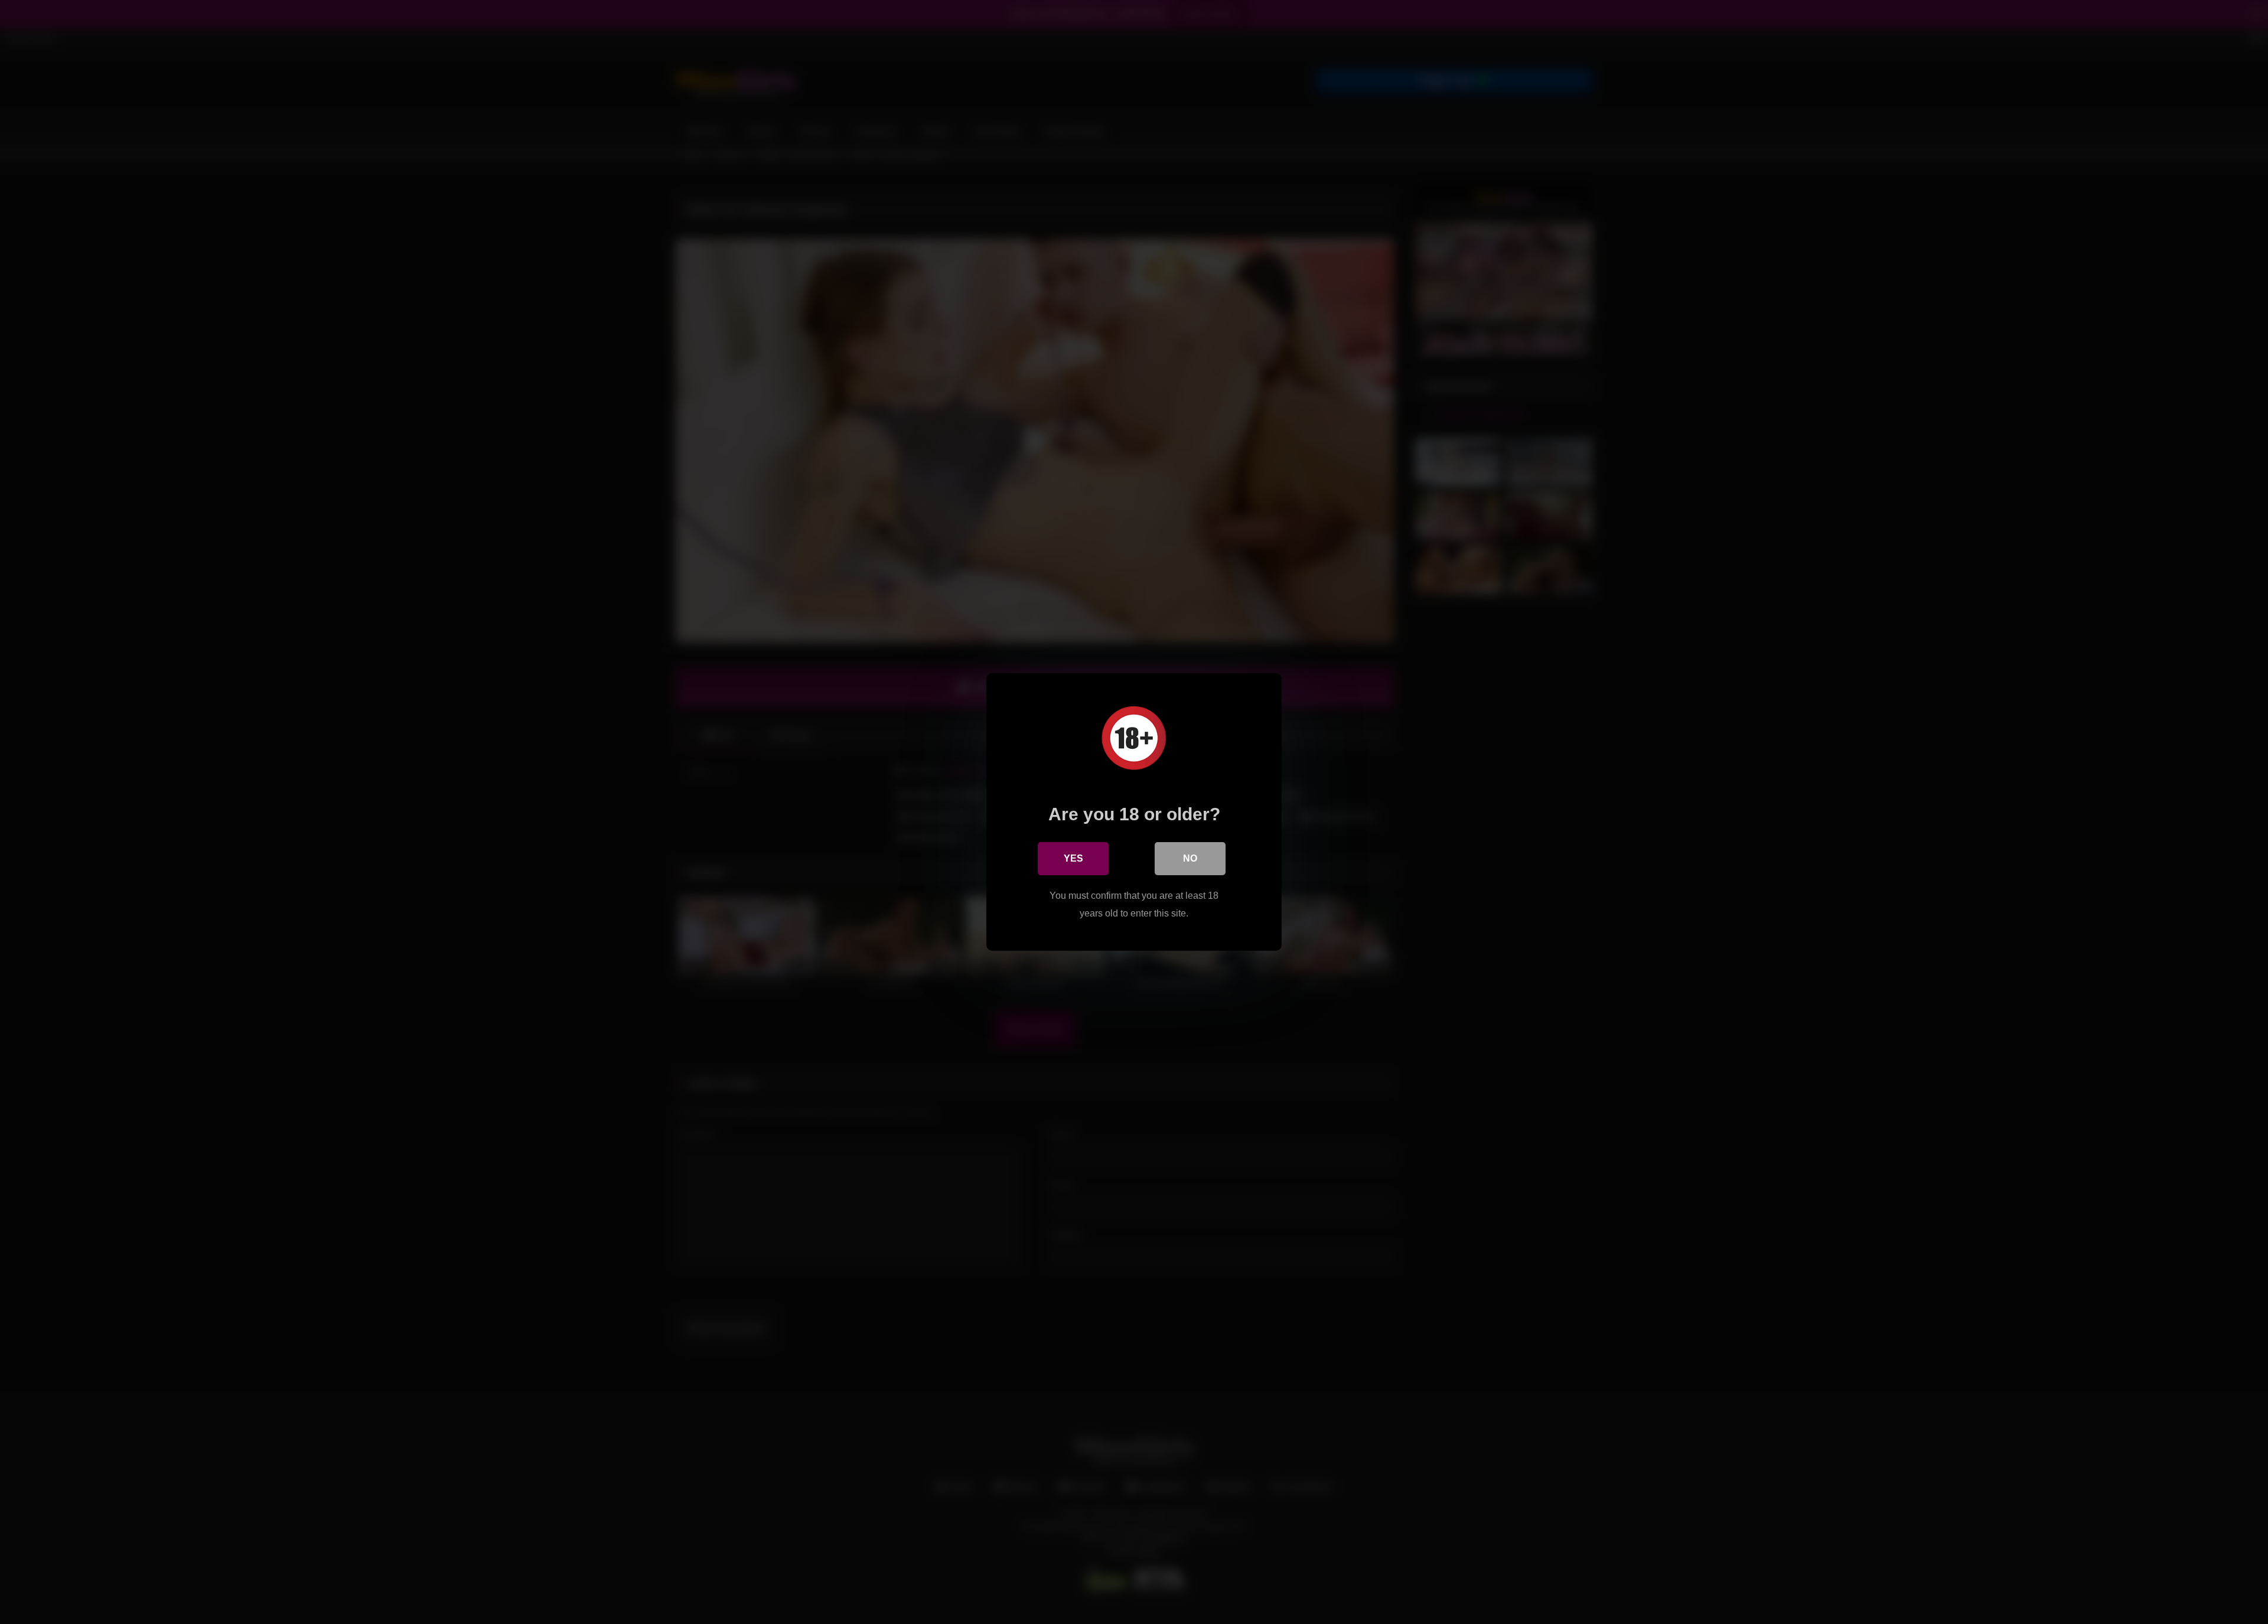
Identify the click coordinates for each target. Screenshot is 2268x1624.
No (1190, 858)
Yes (1073, 858)
